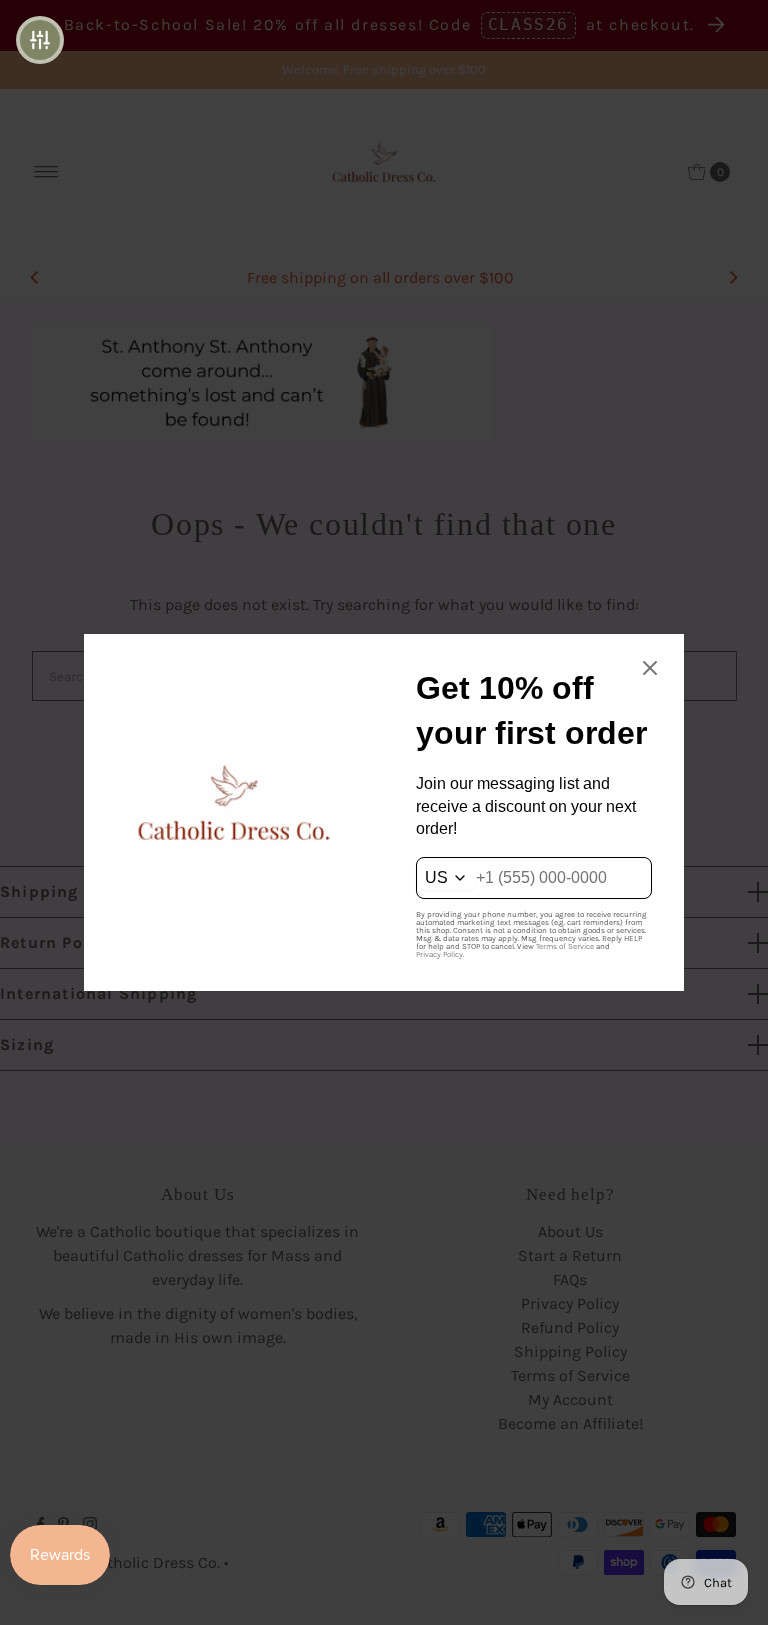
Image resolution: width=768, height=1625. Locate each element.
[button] (40, 40)
